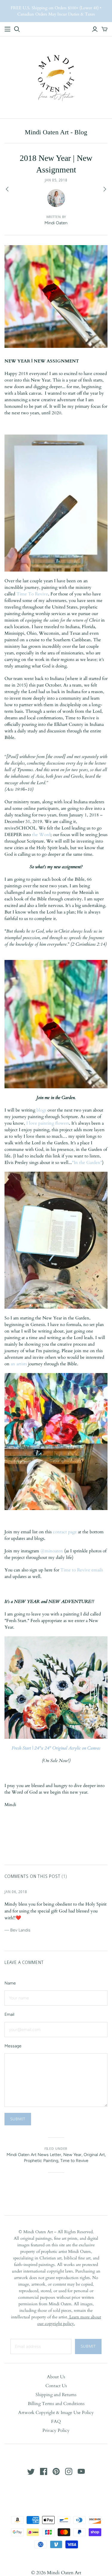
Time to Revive (74, 2161)
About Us (56, 2377)
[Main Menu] (7, 29)
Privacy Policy (56, 2430)
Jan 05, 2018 (56, 180)
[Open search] (17, 29)
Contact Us (56, 2386)
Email (9, 2014)
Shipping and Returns (56, 2395)
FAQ (56, 2421)
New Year (72, 2155)
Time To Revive (32, 594)
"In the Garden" (87, 1162)
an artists (19, 1364)
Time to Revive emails (82, 1570)
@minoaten (52, 1551)
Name (10, 1983)
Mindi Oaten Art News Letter (34, 2155)
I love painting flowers (48, 1123)
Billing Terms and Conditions (56, 2404)
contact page (65, 1532)
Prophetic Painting (41, 2161)
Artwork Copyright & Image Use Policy (56, 2412)
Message (13, 2046)
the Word (41, 835)
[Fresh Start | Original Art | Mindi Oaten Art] (56, 1687)
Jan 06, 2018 (16, 1892)
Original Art (94, 2155)
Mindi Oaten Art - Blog (56, 132)
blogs (41, 1110)
